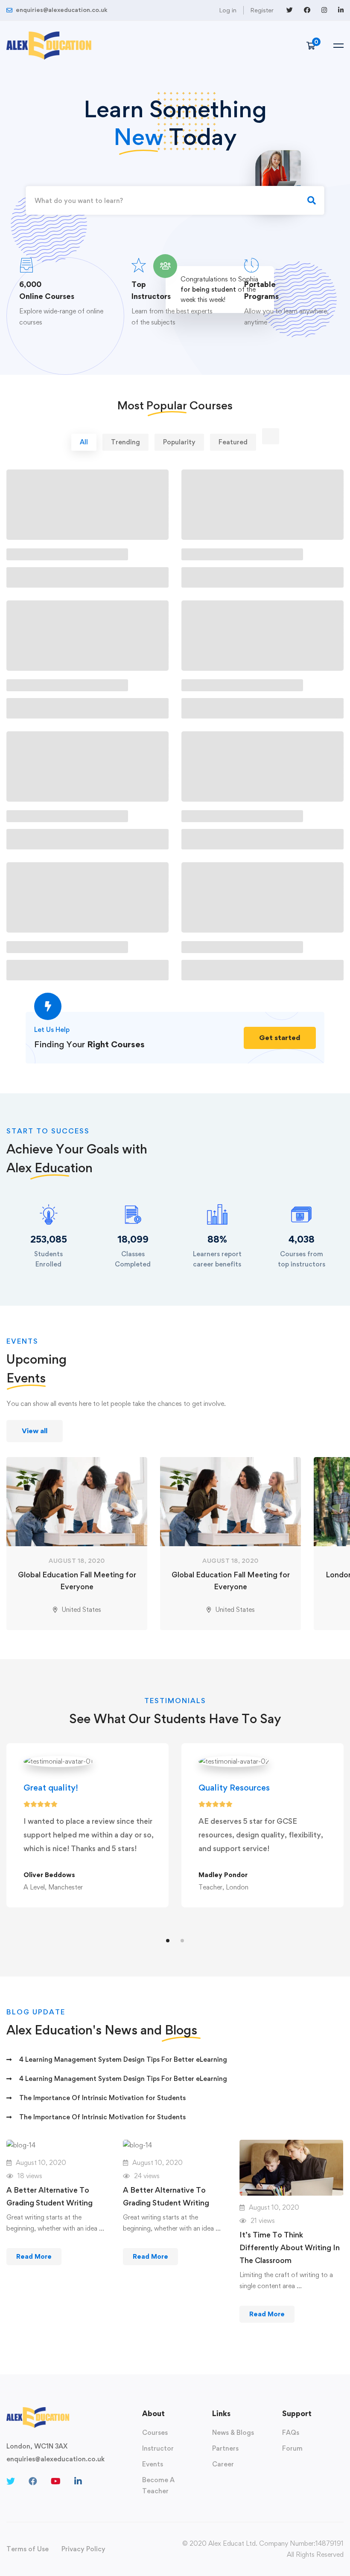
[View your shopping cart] (314, 46)
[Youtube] (56, 2481)
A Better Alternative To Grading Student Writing (50, 2196)
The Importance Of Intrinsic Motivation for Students (102, 2098)
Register (262, 10)
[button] (280, 1038)
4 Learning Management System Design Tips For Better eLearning (123, 2059)
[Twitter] (11, 2481)
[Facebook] (33, 2481)
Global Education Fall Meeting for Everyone (77, 1581)
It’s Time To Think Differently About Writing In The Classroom (290, 2247)
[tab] (84, 442)
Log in (228, 10)
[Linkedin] (78, 2481)
